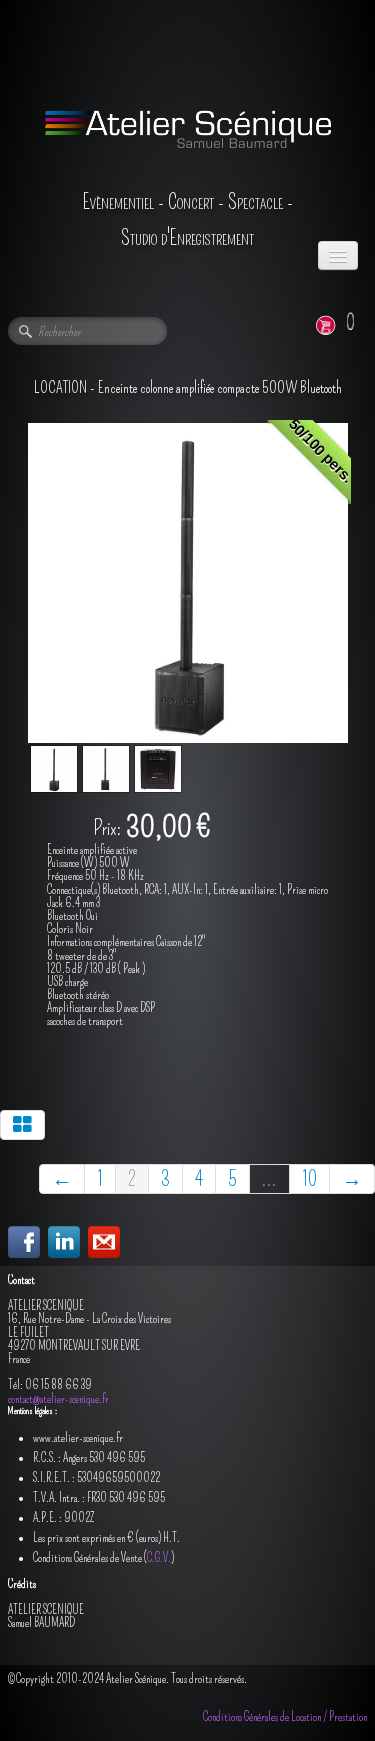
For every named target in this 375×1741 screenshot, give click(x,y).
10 (309, 1179)
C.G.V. (159, 1558)
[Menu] (338, 255)
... (269, 1179)
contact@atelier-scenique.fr (58, 1399)
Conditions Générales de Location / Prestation (285, 1717)
